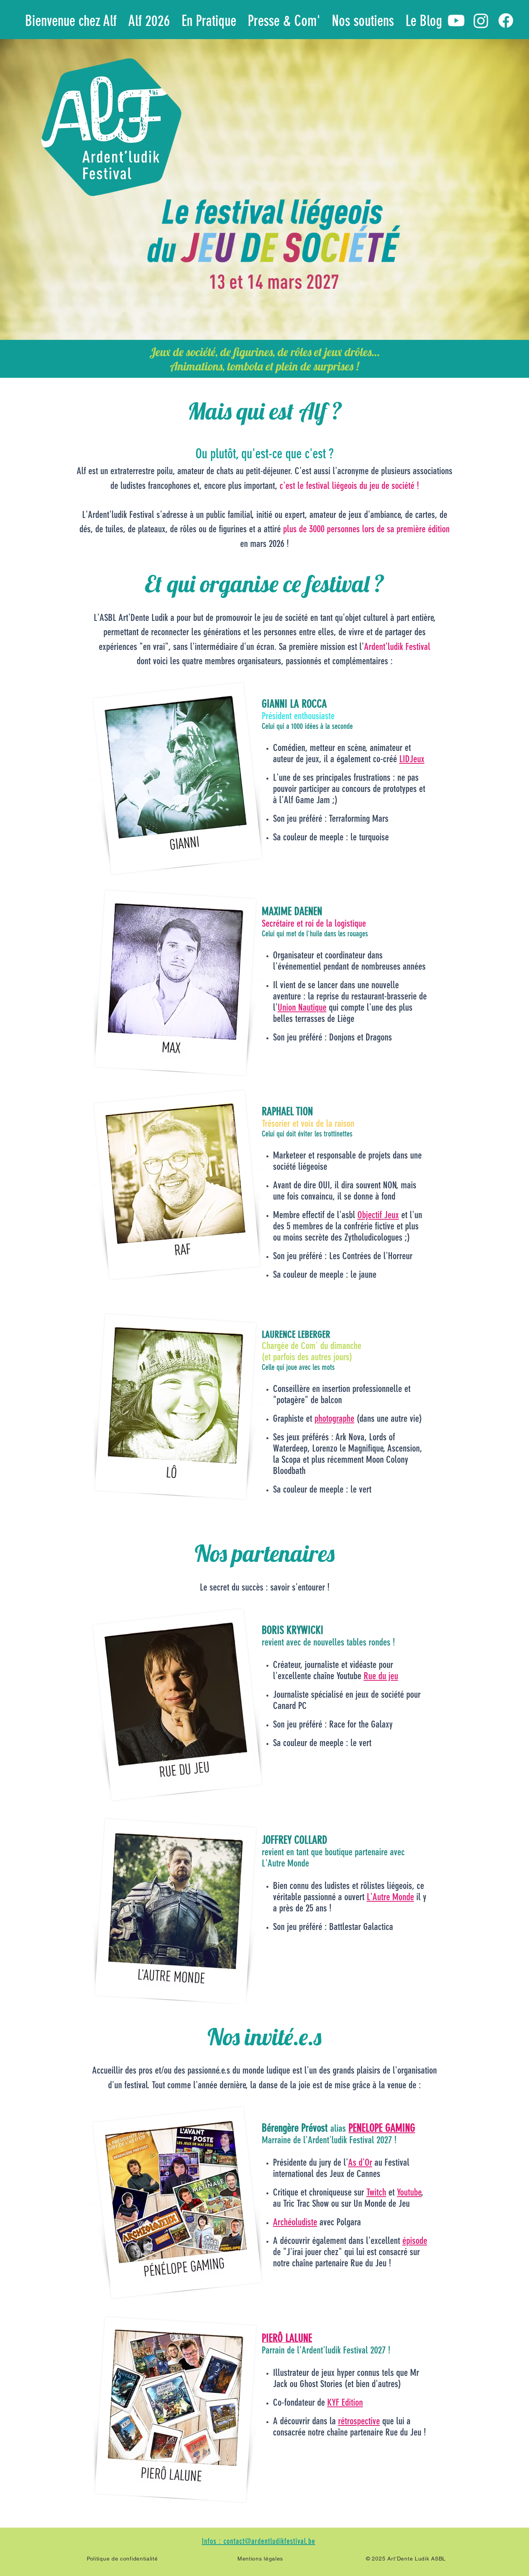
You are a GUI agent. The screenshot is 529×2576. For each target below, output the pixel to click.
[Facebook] (506, 21)
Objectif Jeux (378, 1215)
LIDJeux (412, 759)
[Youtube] (456, 21)
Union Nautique (302, 1007)
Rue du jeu (381, 1676)
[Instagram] (481, 21)
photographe (334, 1418)
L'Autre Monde (390, 1897)
